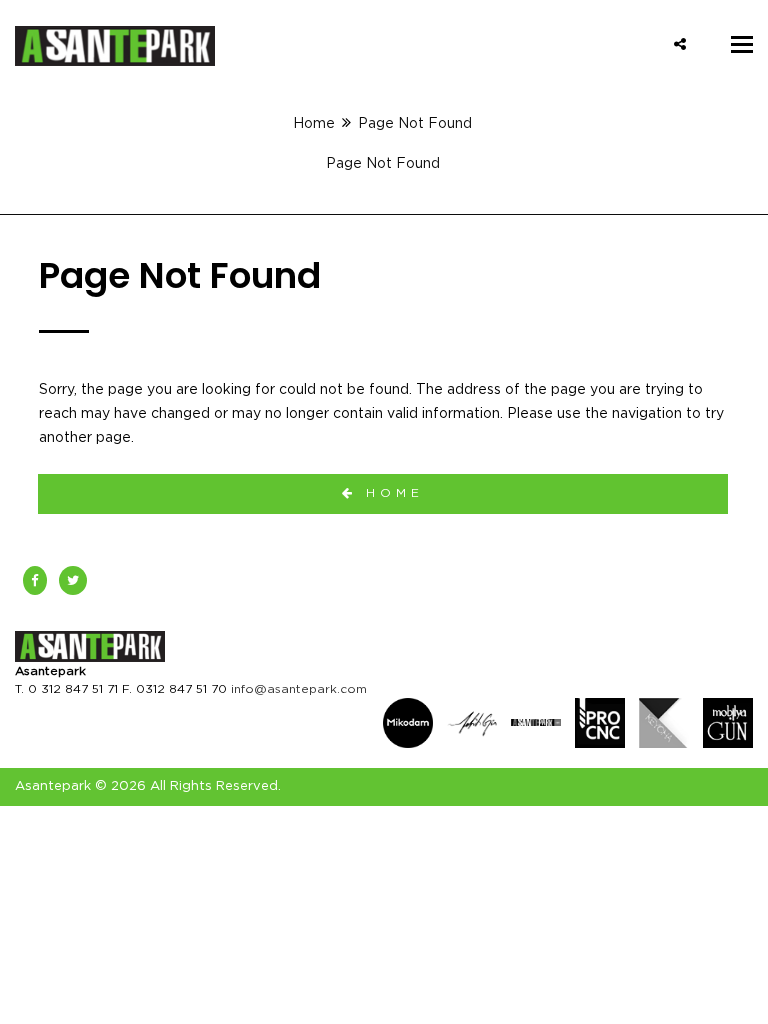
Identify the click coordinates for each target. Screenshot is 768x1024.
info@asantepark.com (299, 689)
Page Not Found (383, 164)
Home (314, 124)
